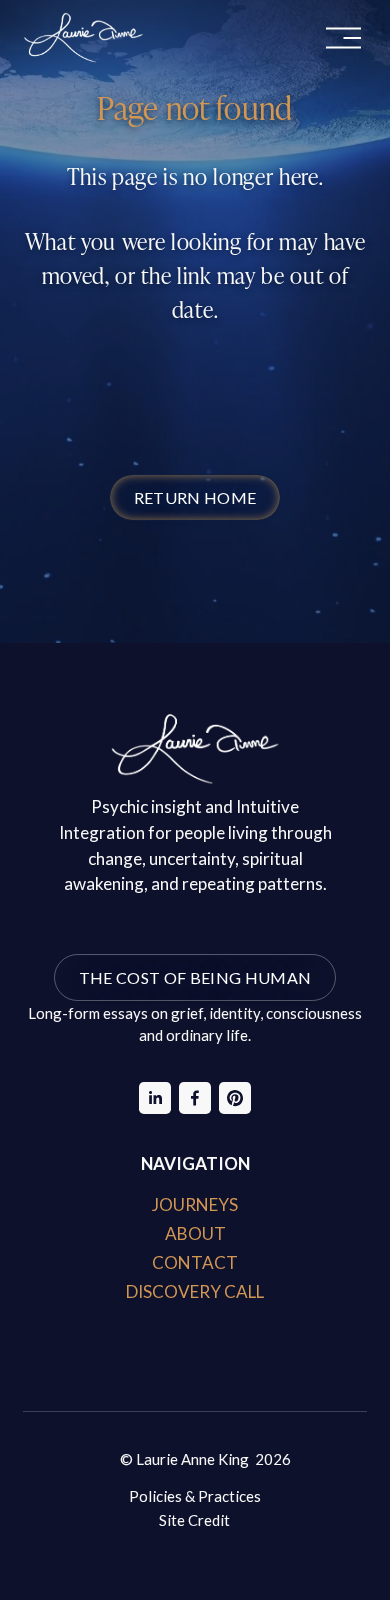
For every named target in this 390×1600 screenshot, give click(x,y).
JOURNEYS (195, 1204)
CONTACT (195, 1262)
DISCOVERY (173, 1291)
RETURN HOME (195, 497)
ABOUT (195, 1233)
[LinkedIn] (155, 1098)
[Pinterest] (235, 1098)
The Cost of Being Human (195, 977)
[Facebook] (195, 1098)
